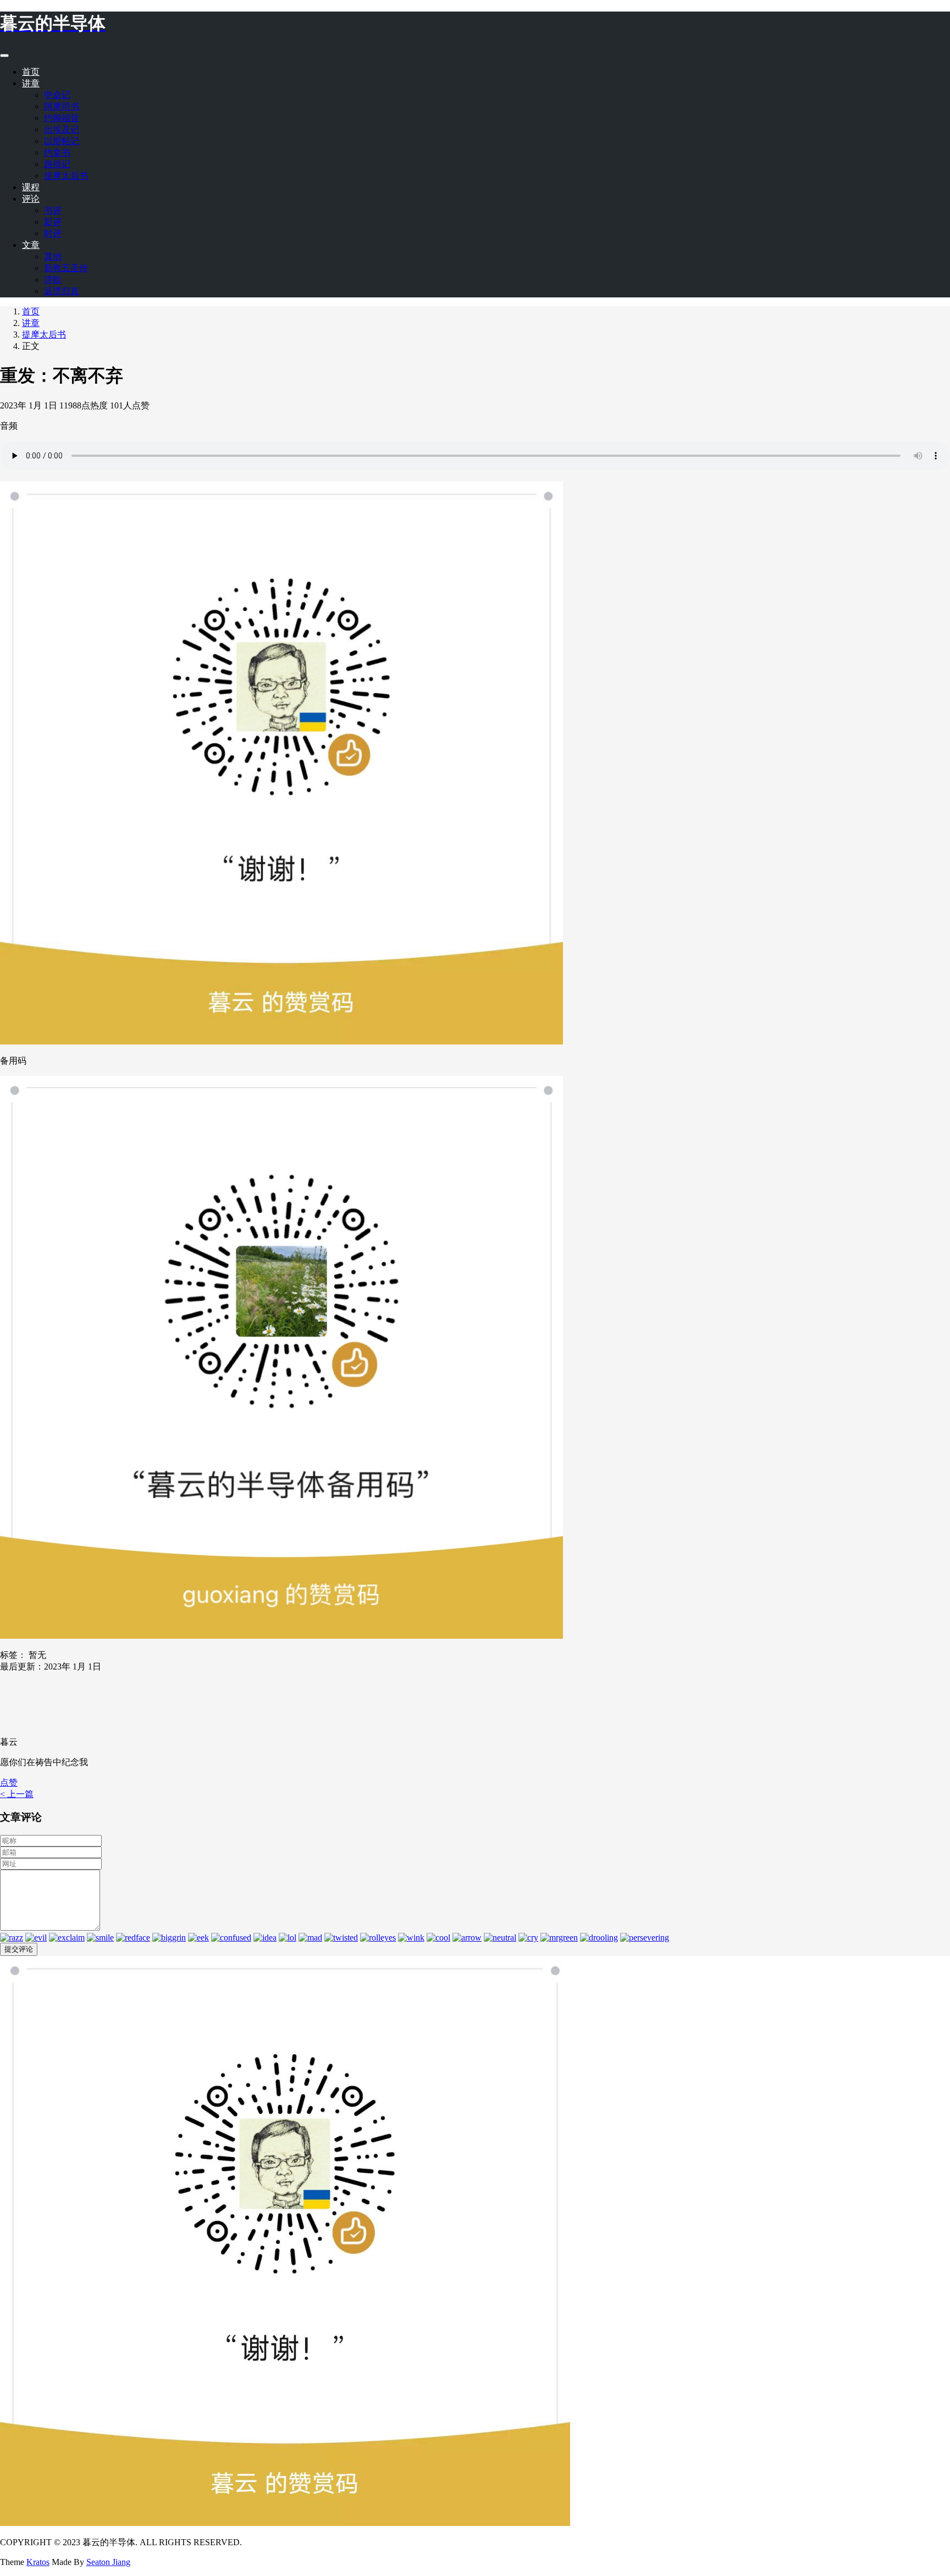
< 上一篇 (17, 1794)
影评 (53, 222)
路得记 (57, 164)
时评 (53, 233)
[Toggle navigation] (4, 56)
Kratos (38, 2562)
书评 (53, 210)
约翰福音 (62, 118)
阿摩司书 (62, 106)
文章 (31, 245)
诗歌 (53, 280)
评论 (31, 199)
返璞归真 (62, 291)
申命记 (57, 95)
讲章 (31, 83)
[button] (9, 1782)
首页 (31, 72)
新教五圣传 (66, 268)
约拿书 (57, 153)
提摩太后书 (66, 176)
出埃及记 (62, 129)
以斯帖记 (62, 141)
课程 (31, 187)
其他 (53, 256)
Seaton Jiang (108, 2562)
